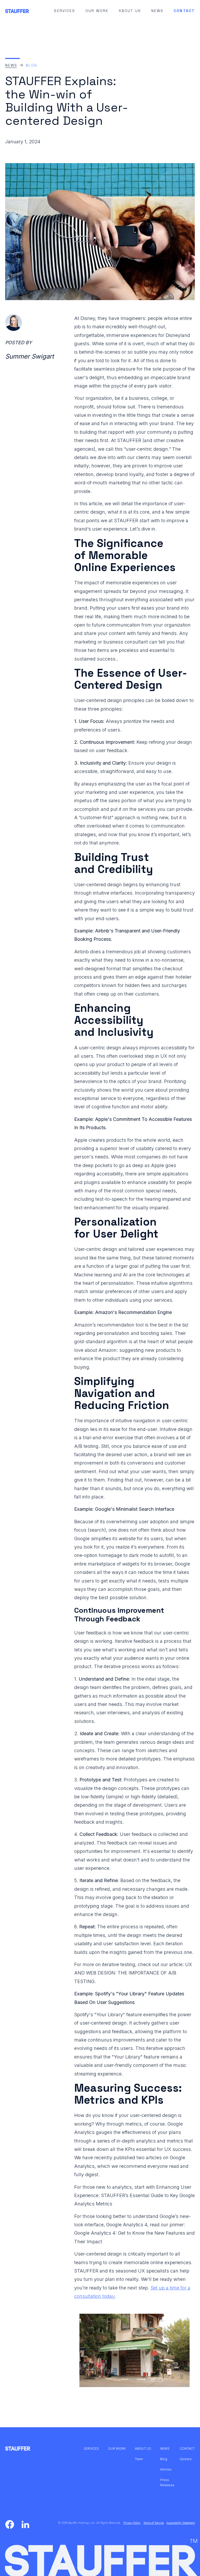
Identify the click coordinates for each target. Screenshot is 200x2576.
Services (64, 11)
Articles (166, 2469)
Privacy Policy (132, 2523)
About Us (130, 11)
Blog (31, 65)
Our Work (97, 11)
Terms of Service (154, 2523)
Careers (186, 2459)
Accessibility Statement (181, 2523)
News (157, 11)
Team (139, 2459)
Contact (184, 11)
